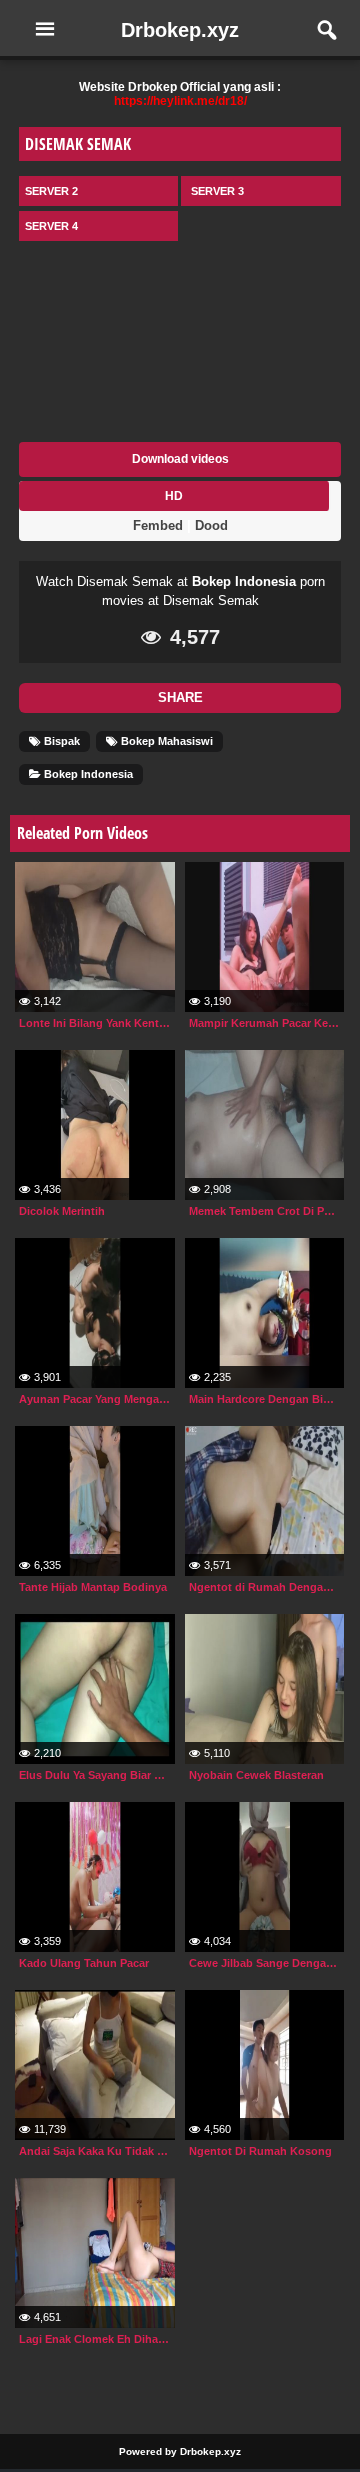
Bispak (60, 741)
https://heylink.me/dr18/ (180, 101)
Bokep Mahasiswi (165, 741)
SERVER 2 (51, 191)
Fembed (158, 525)
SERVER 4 (51, 226)
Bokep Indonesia (244, 581)
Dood (211, 525)
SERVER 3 (217, 191)
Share (180, 697)
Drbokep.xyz (180, 30)
